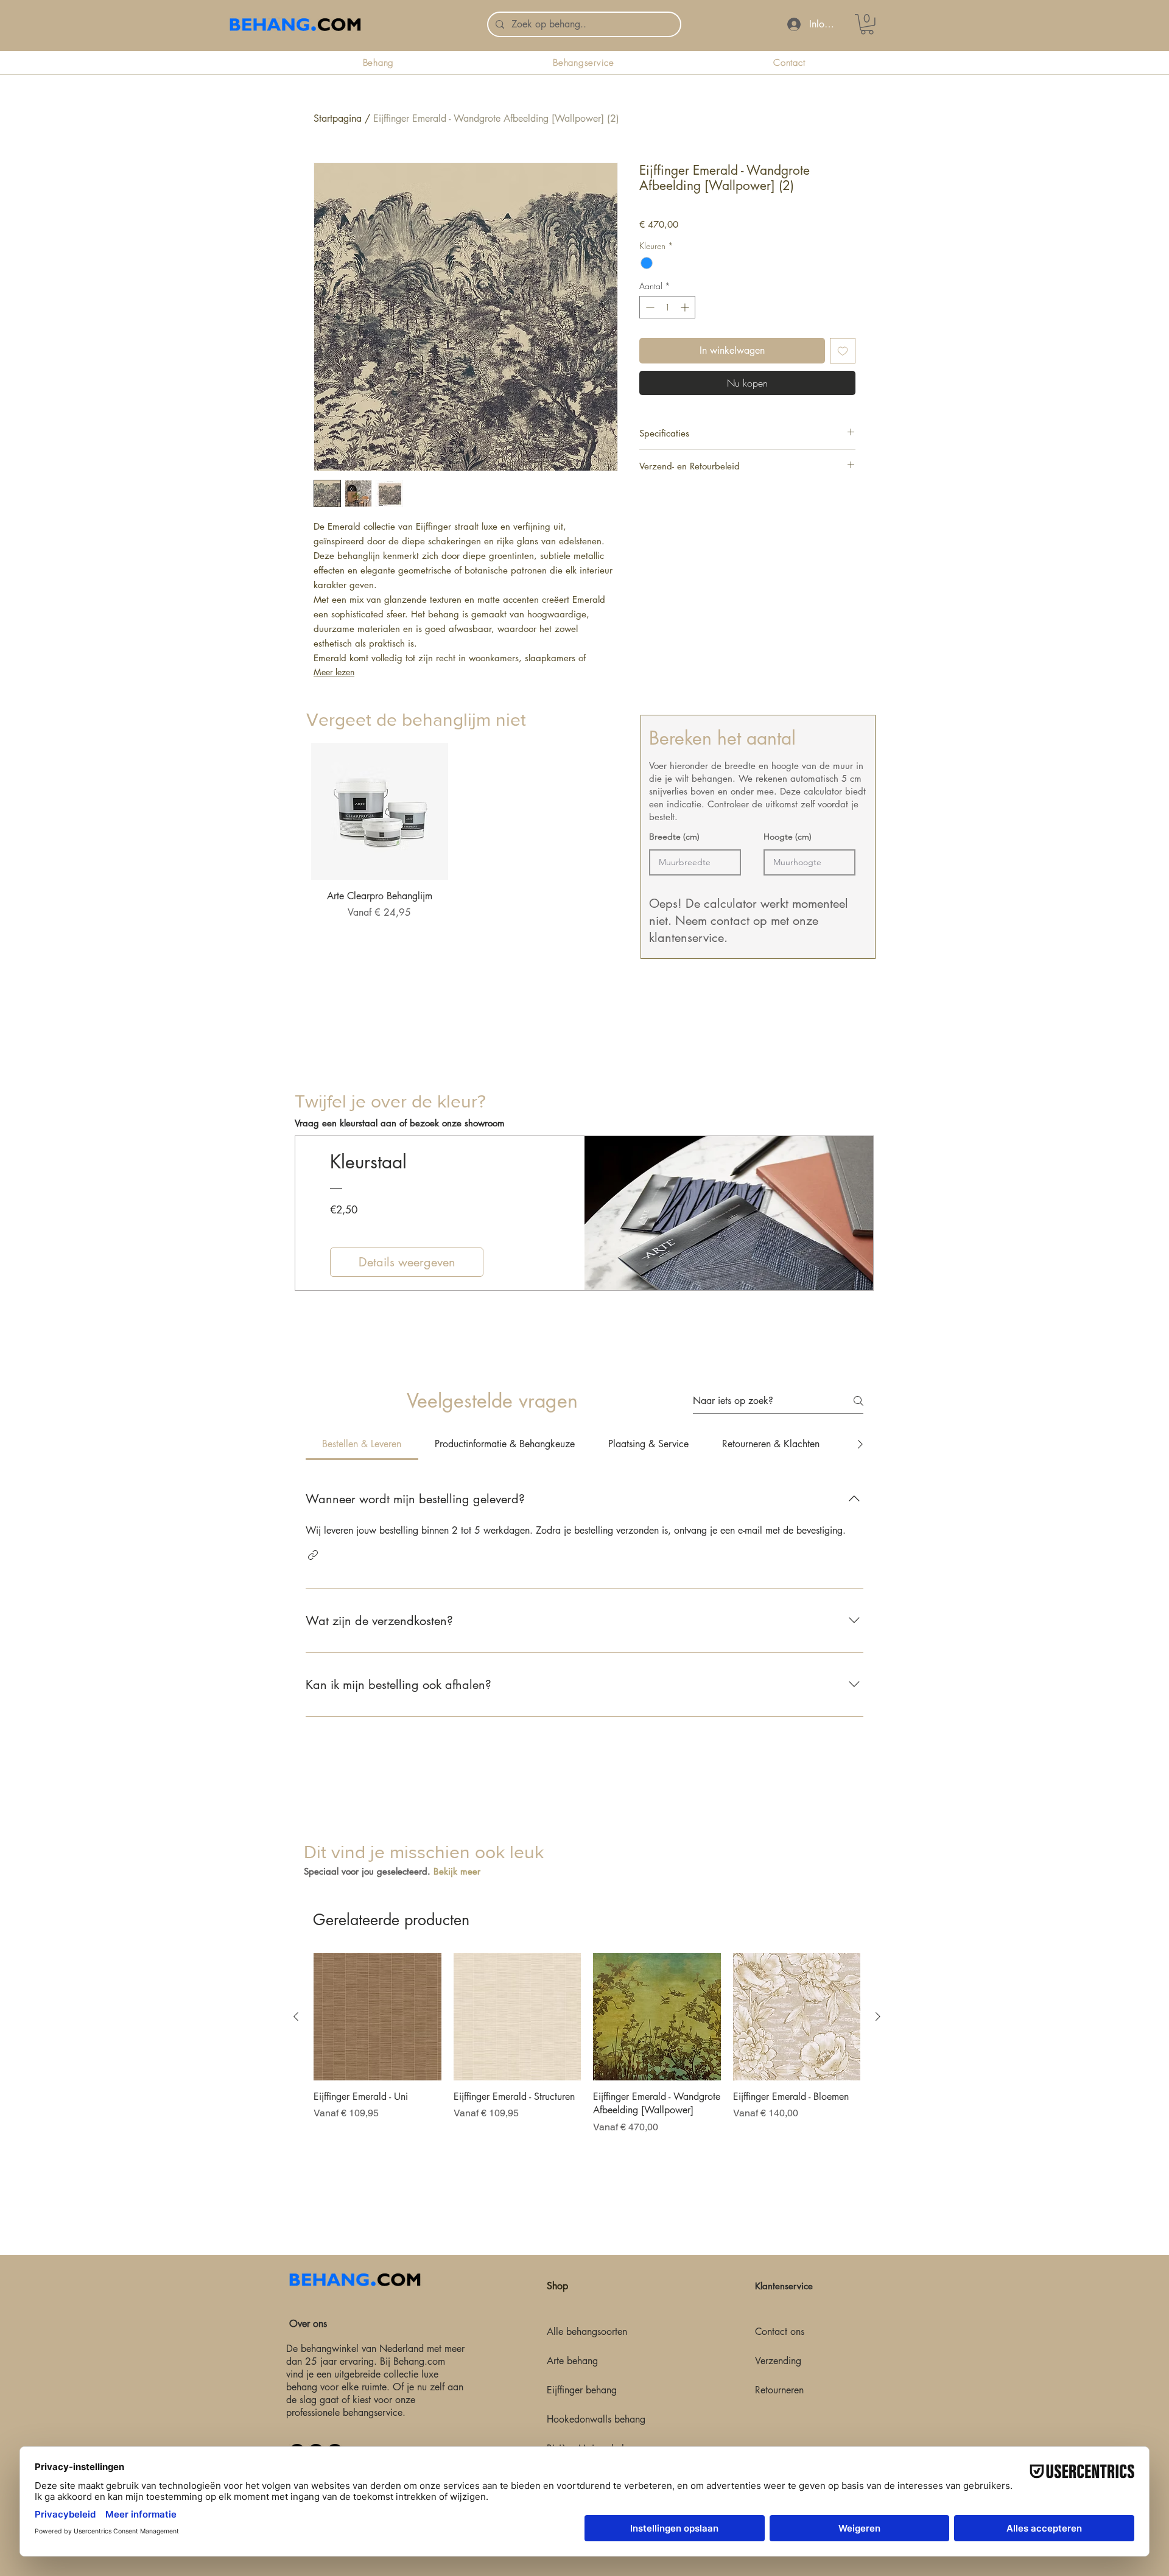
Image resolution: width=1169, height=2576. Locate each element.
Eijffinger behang (582, 2390)
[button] (313, 1555)
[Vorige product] (296, 2016)
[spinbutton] (667, 307)
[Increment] (686, 307)
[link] (867, 24)
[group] (454, 847)
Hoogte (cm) (788, 837)
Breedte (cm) (674, 837)
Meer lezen (334, 672)
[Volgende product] (878, 2016)
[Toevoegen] (843, 351)
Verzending (778, 2361)
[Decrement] (649, 307)
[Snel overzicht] (380, 811)
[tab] (362, 1444)
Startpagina (338, 118)
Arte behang (572, 2361)
